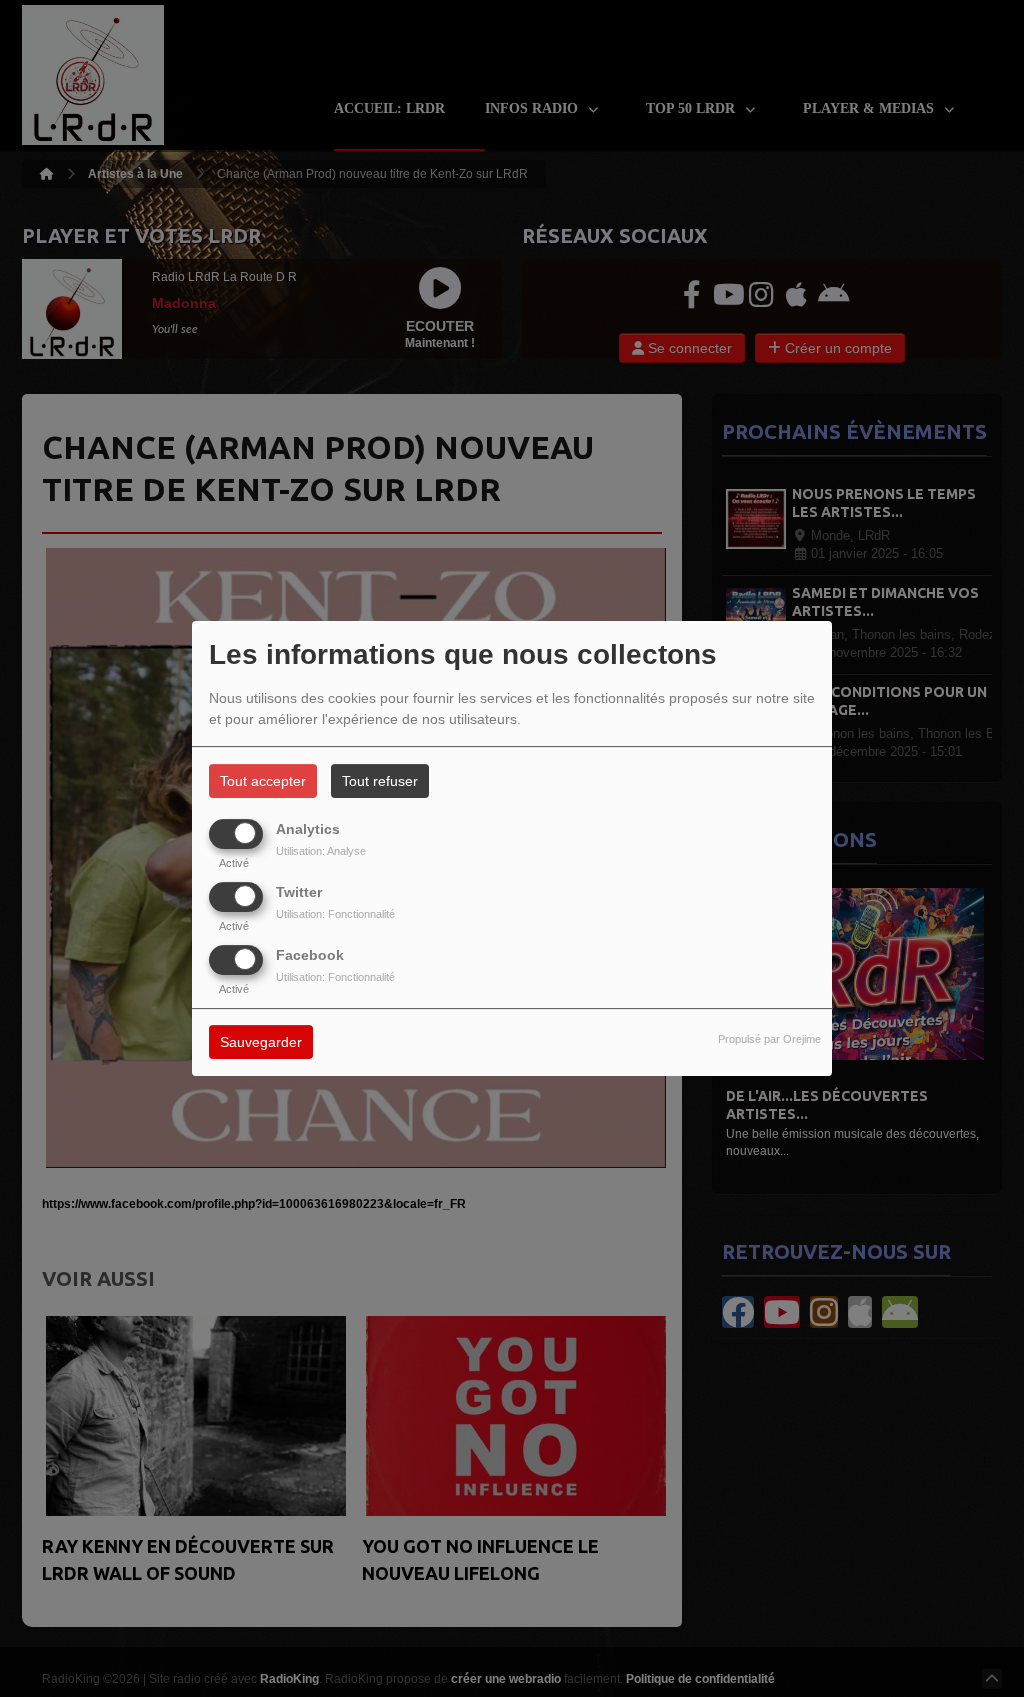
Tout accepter (263, 781)
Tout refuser (380, 781)
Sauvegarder (261, 1043)
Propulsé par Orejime (769, 1040)
